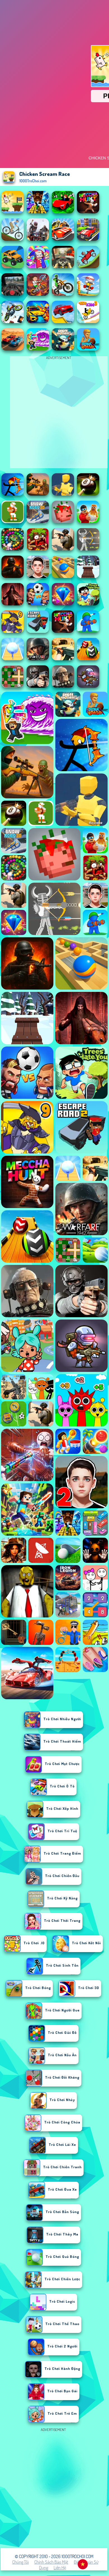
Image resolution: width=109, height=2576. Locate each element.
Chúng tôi (21, 2562)
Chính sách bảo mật (51, 2562)
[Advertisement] (54, 2488)
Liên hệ (60, 2568)
